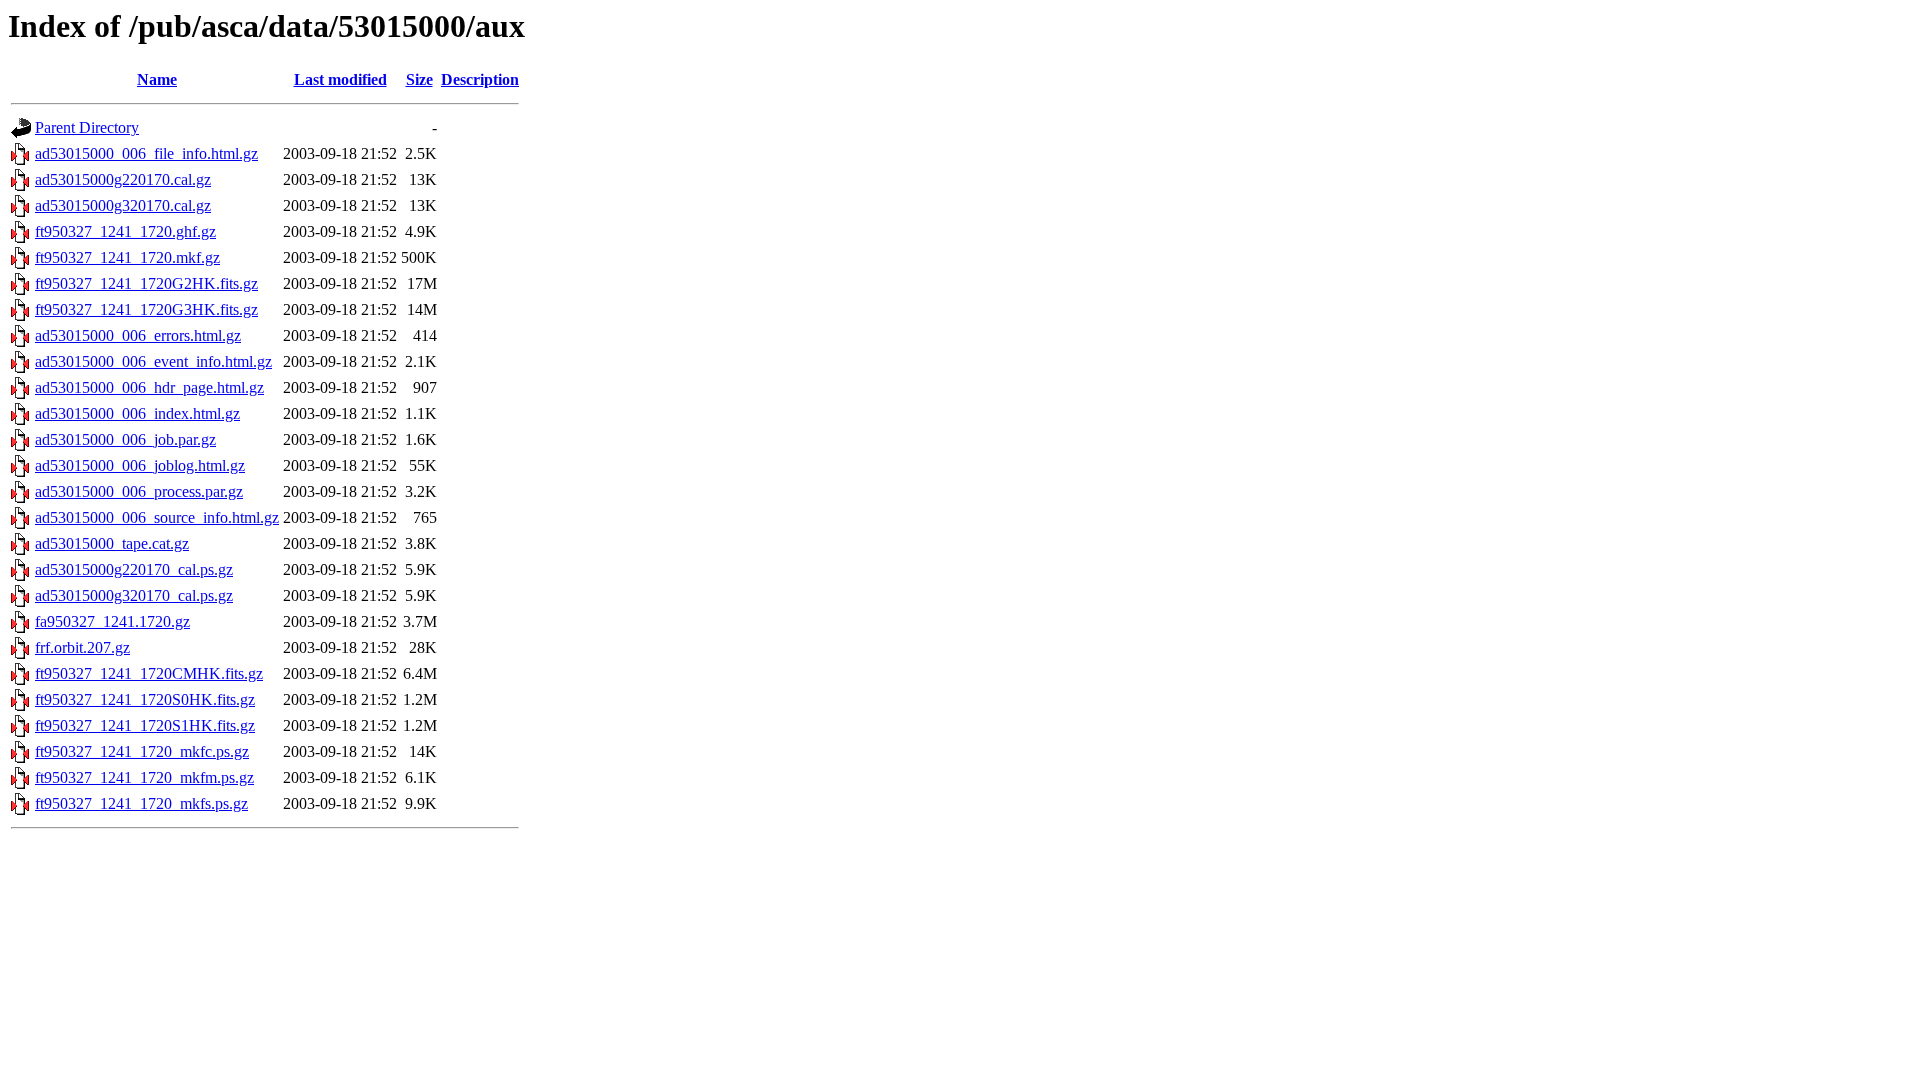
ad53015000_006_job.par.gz (125, 439)
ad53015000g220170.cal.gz (123, 179)
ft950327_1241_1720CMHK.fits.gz (149, 673)
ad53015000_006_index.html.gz (137, 413)
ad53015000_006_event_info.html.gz (153, 361)
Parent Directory (87, 127)
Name (157, 79)
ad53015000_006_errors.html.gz (138, 335)
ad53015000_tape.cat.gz (112, 543)
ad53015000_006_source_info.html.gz (157, 517)
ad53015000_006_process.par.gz (139, 491)
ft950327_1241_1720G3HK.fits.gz (146, 309)
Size (419, 79)
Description (480, 79)
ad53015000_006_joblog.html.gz (140, 465)
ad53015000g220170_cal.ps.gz (134, 569)
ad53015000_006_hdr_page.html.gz (149, 387)
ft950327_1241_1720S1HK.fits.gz (145, 725)
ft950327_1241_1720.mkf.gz (127, 257)
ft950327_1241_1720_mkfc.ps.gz (142, 751)
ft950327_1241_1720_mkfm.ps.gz (144, 777)
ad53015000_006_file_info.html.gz (146, 153)
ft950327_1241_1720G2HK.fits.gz (146, 283)
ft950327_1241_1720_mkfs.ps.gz (141, 803)
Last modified (340, 79)
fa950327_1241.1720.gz (112, 621)
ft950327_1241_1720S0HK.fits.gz (145, 699)
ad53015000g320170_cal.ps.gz (134, 595)
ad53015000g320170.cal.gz (123, 205)
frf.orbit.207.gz (82, 647)
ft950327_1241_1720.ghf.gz (125, 231)
